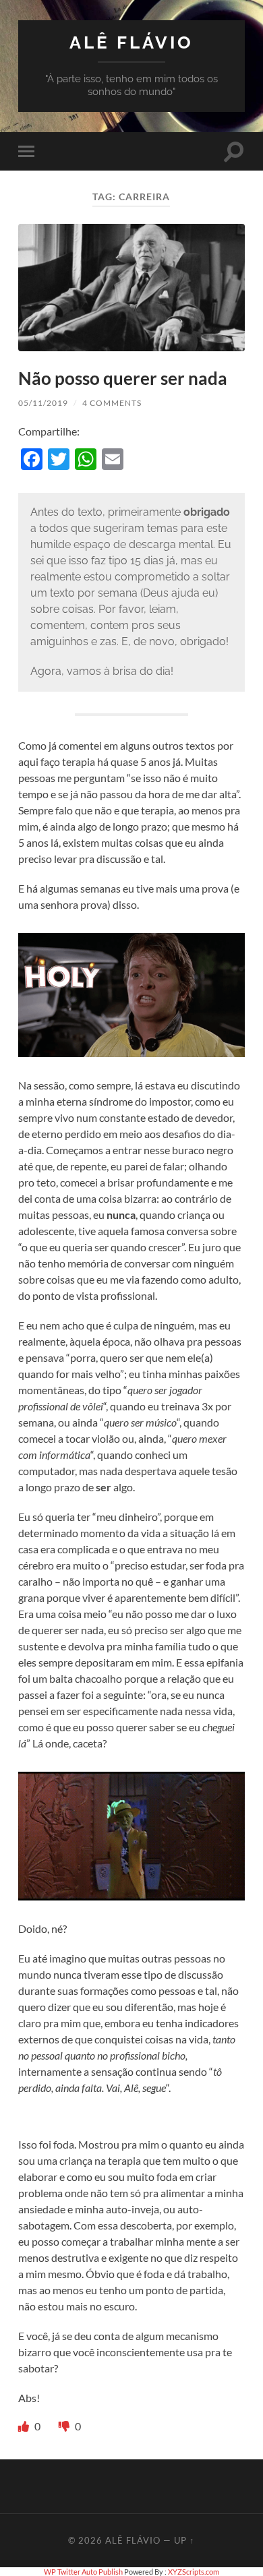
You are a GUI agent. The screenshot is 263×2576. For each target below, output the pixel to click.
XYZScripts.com (194, 2572)
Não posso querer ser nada (123, 378)
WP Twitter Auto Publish (83, 2572)
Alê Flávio (131, 42)
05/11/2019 (43, 403)
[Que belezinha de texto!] (25, 2426)
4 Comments (112, 403)
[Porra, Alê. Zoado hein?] (65, 2426)
